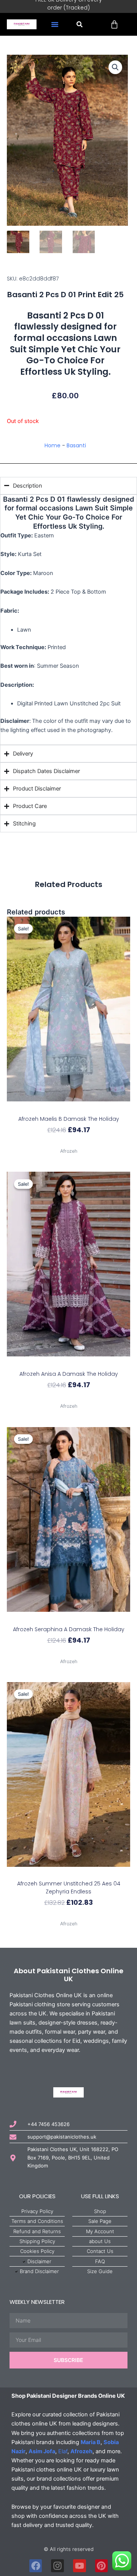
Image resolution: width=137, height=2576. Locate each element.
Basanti (76, 445)
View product (68, 1143)
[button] (55, 24)
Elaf (63, 2451)
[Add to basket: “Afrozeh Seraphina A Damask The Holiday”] (69, 1618)
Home (53, 445)
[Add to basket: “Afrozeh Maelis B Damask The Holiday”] (69, 1108)
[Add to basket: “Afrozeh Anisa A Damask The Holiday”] (69, 1363)
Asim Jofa (42, 2451)
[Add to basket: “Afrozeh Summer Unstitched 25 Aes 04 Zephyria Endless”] (69, 1873)
